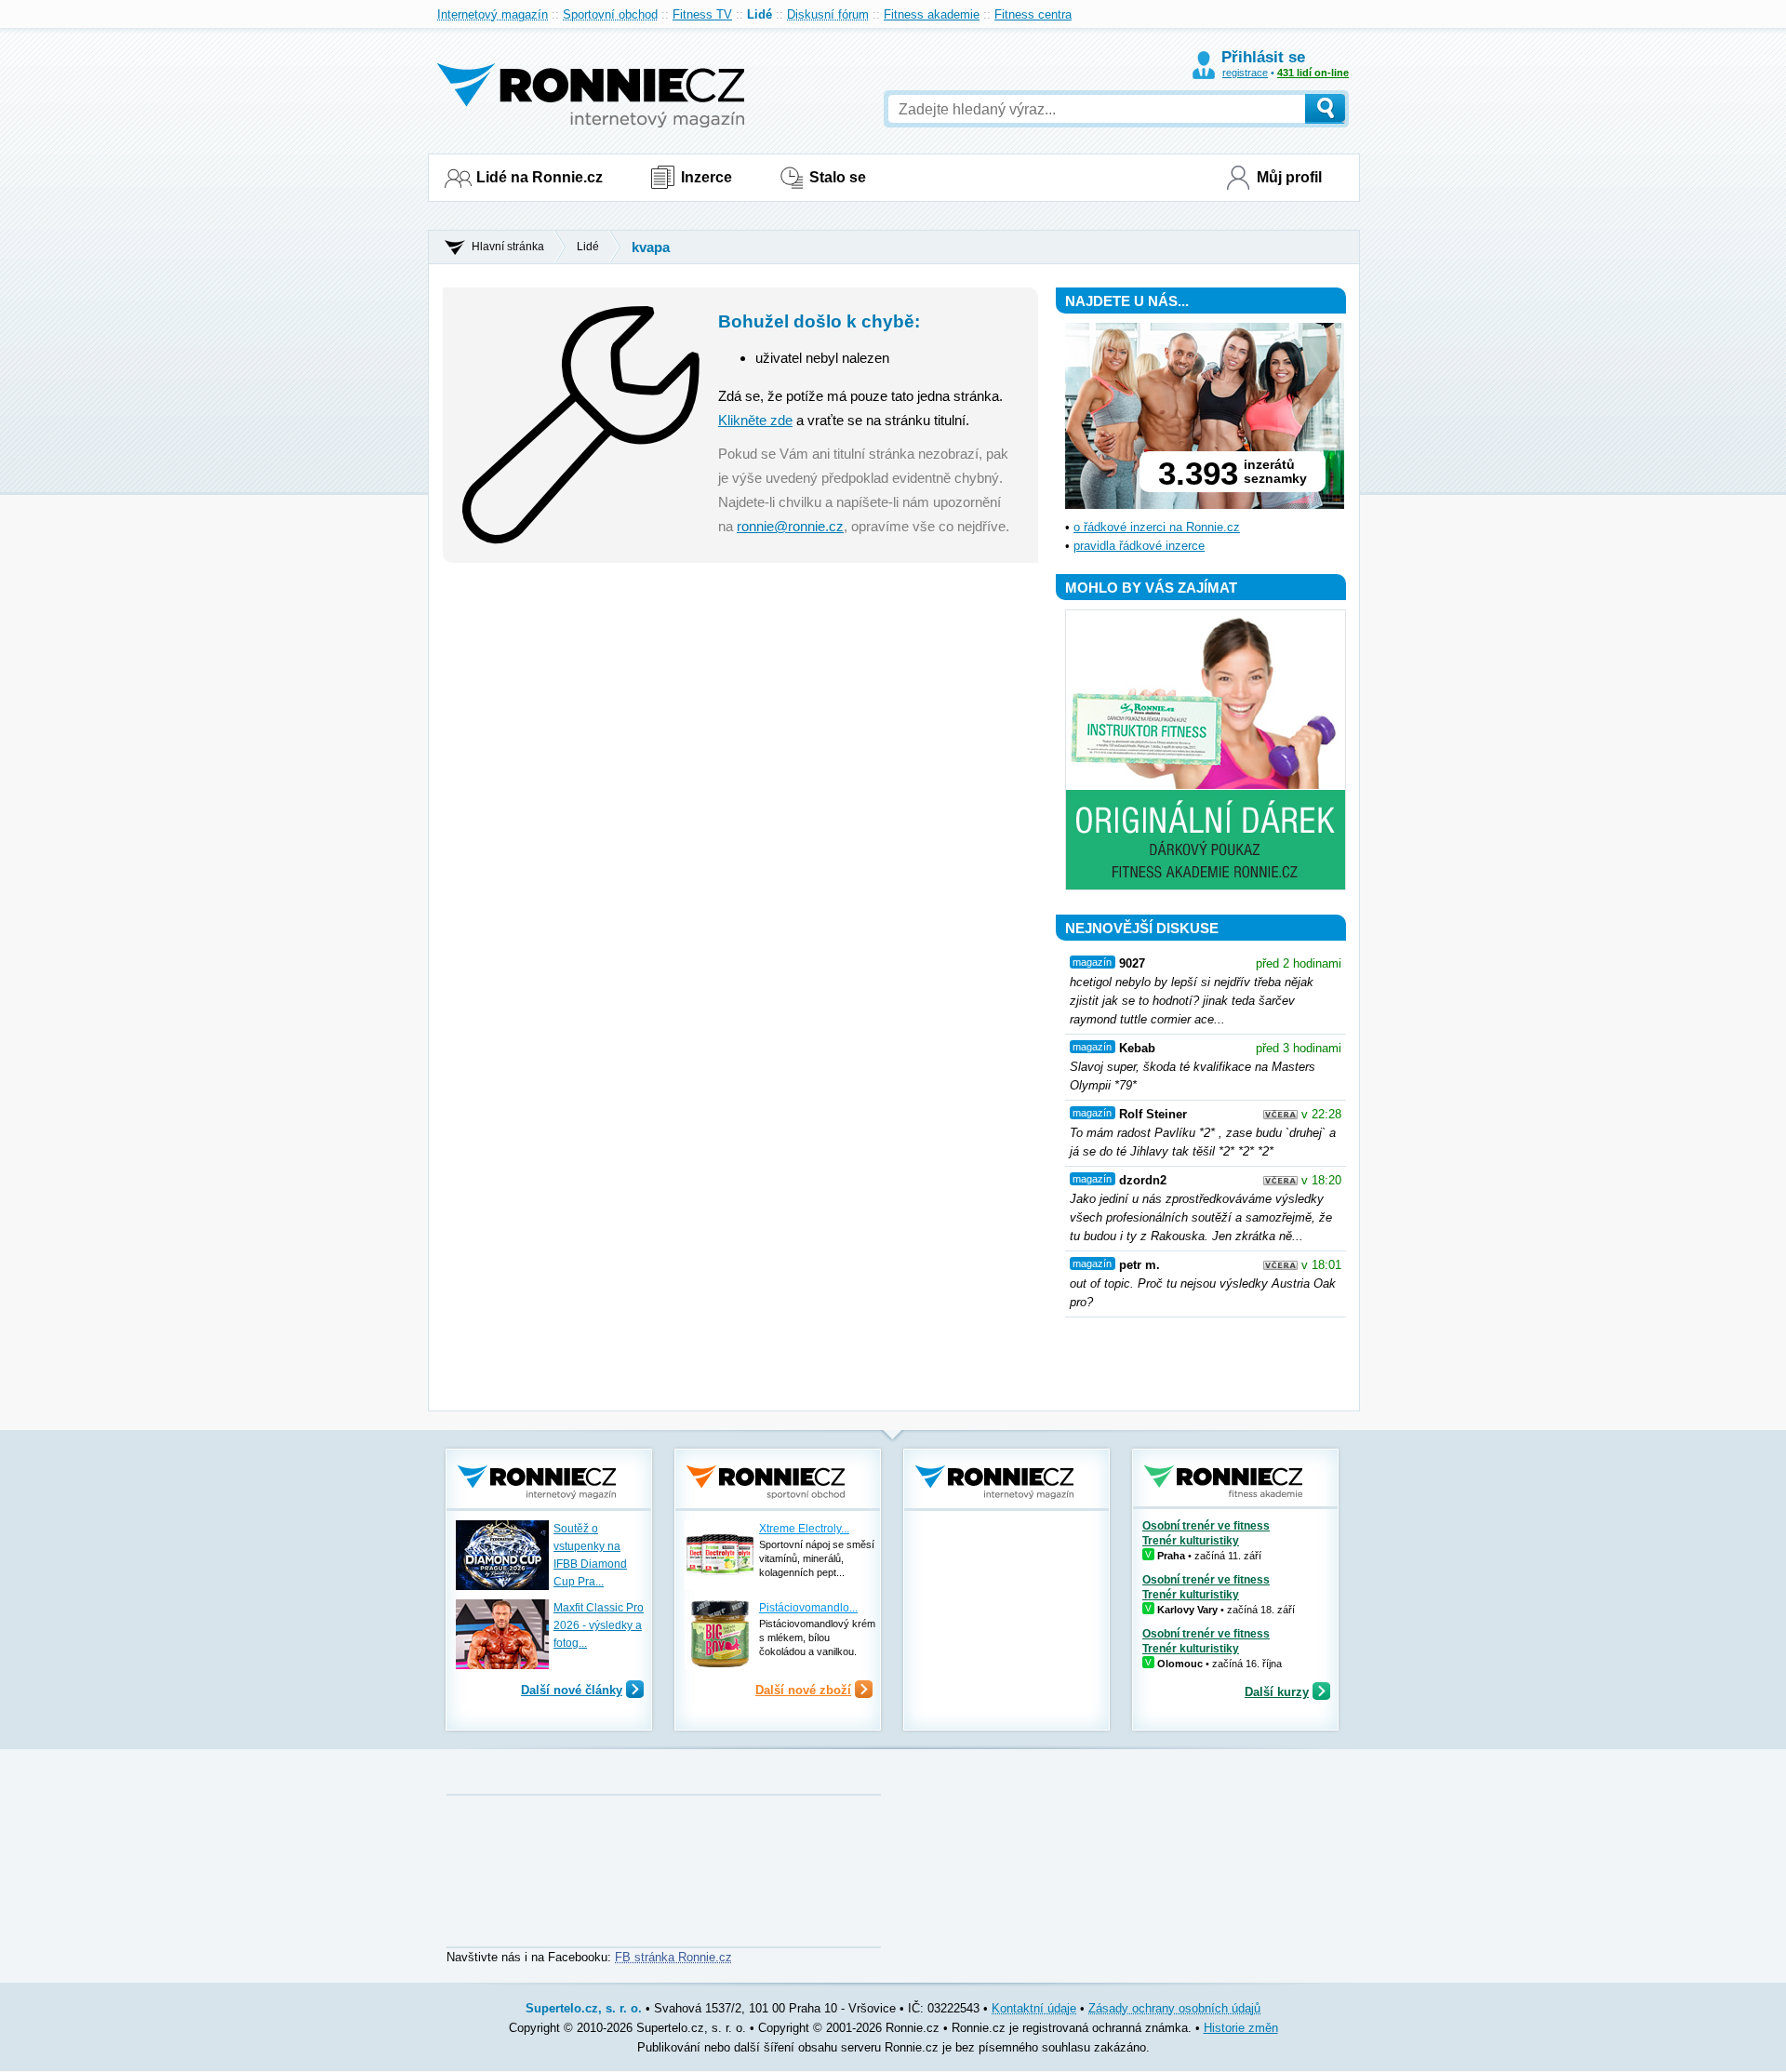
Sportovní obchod (610, 14)
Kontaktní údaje (1034, 2008)
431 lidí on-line (1313, 73)
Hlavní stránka (508, 247)
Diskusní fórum (828, 14)
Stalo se (838, 177)
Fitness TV (702, 14)
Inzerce (706, 177)
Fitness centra (1033, 14)
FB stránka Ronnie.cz (673, 1957)
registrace (1245, 73)
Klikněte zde (755, 420)
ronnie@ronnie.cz (790, 526)
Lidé (760, 14)
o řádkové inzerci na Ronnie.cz (1157, 527)
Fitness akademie (932, 14)
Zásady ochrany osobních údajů (1174, 2008)
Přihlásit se (1263, 57)
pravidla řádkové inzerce (1139, 546)
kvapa (651, 247)
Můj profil (1289, 177)
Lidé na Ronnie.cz (540, 177)
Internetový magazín (493, 14)
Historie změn (1241, 2028)
